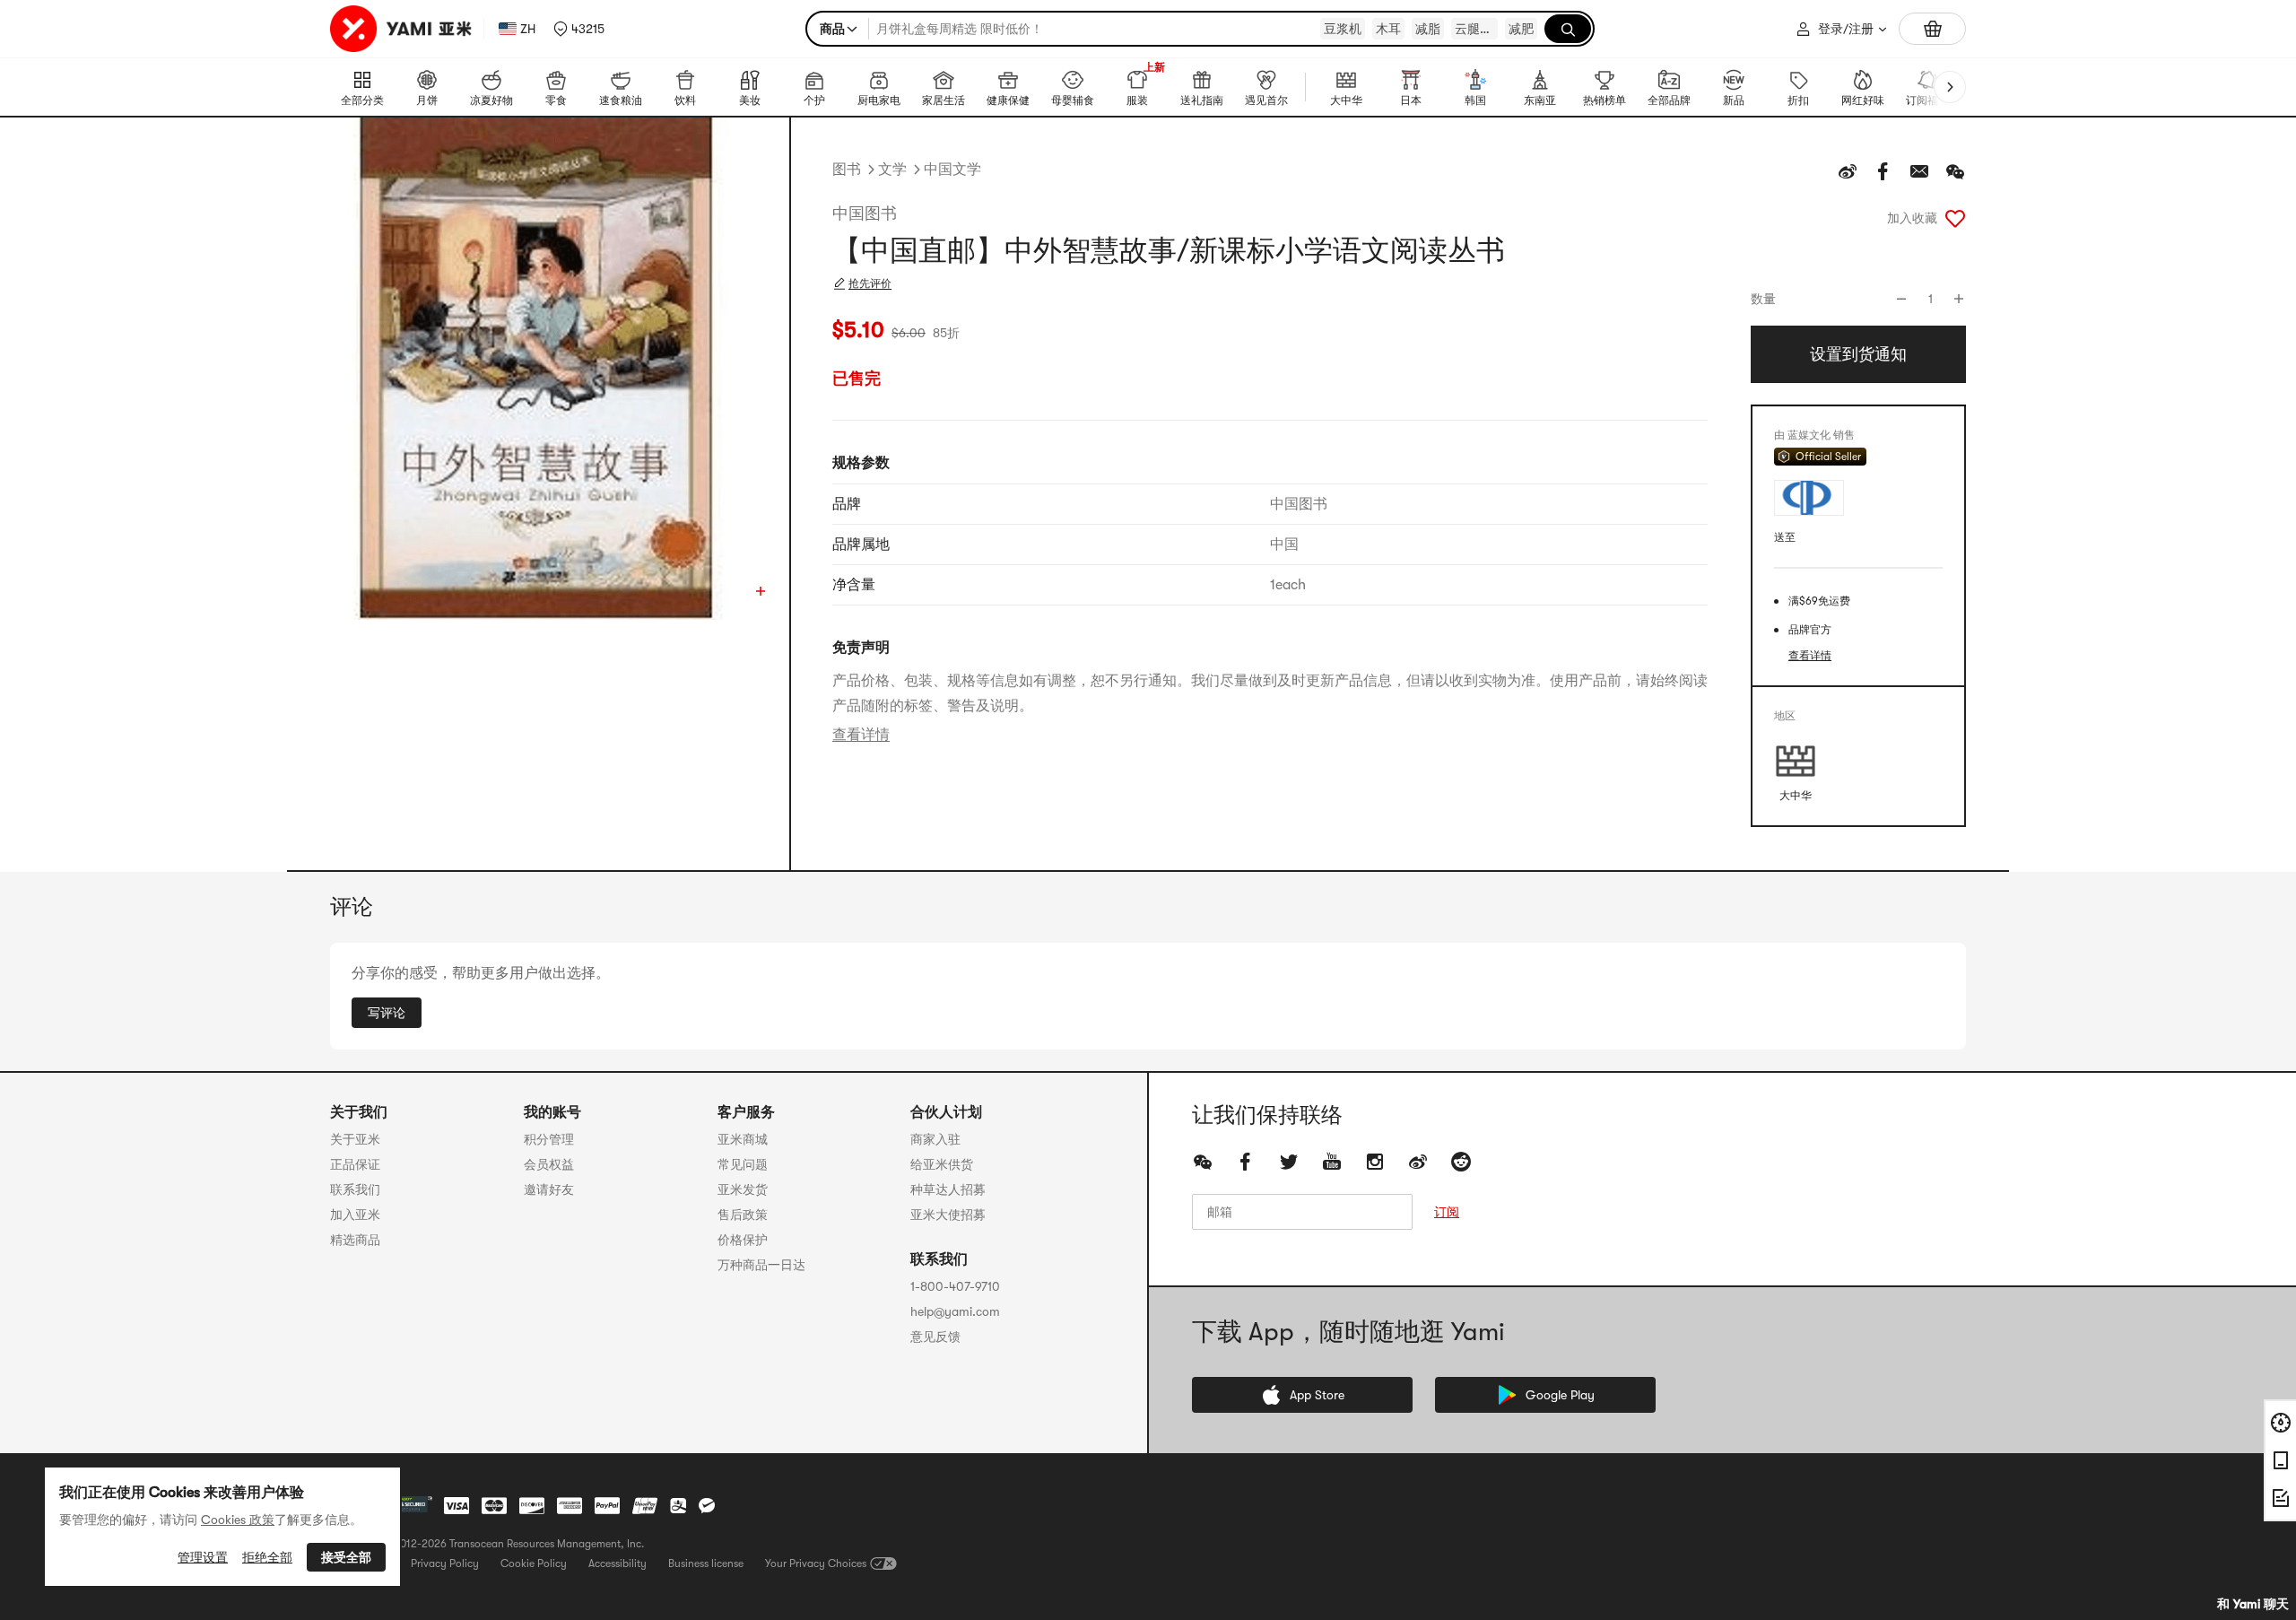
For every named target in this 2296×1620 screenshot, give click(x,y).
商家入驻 (935, 1139)
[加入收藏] (1955, 218)
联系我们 (355, 1189)
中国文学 (952, 170)
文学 (892, 170)
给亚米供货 (942, 1164)
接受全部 (346, 1557)
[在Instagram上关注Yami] (1375, 1162)
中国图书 (865, 213)
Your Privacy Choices (816, 1563)
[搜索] (1568, 29)
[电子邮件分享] (1919, 171)
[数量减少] (1901, 299)
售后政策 (743, 1215)
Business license (706, 1563)
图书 (847, 170)
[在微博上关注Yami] (1418, 1162)
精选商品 (355, 1240)
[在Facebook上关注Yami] (1246, 1162)
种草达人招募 (948, 1189)
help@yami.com (955, 1311)
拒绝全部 (267, 1557)
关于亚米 (355, 1139)
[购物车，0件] (1932, 29)
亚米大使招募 (948, 1215)
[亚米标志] (403, 29)
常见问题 (743, 1164)
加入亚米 (355, 1215)
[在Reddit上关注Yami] (1461, 1162)
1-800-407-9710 (955, 1286)
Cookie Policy (534, 1563)
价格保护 (743, 1240)
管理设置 (203, 1557)
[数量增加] (1959, 299)
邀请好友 (549, 1189)
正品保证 (355, 1164)
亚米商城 (743, 1139)
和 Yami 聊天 (2253, 1604)
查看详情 (861, 735)
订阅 (1447, 1212)
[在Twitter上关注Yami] (1289, 1162)
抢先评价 (870, 283)
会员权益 (549, 1164)
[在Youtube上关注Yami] (1332, 1162)
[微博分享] (1848, 171)
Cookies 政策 (238, 1520)
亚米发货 (743, 1189)
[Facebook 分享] (1883, 171)
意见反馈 (935, 1337)
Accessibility (617, 1563)
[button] (579, 29)
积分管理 (549, 1139)
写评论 (387, 1013)
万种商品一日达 (761, 1265)
